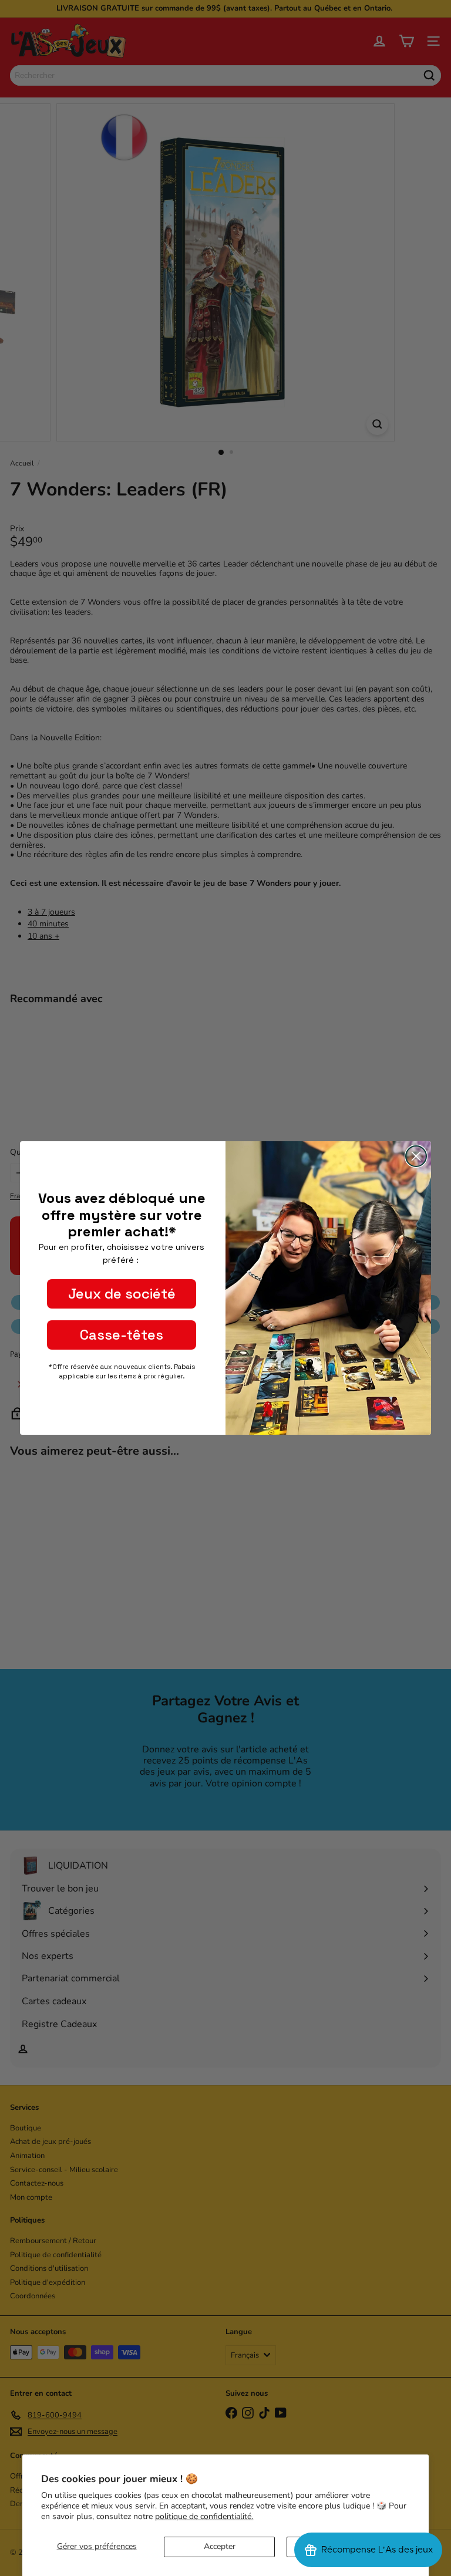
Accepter (220, 2546)
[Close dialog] (416, 1156)
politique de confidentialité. (204, 2516)
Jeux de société (122, 1294)
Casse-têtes (122, 1335)
